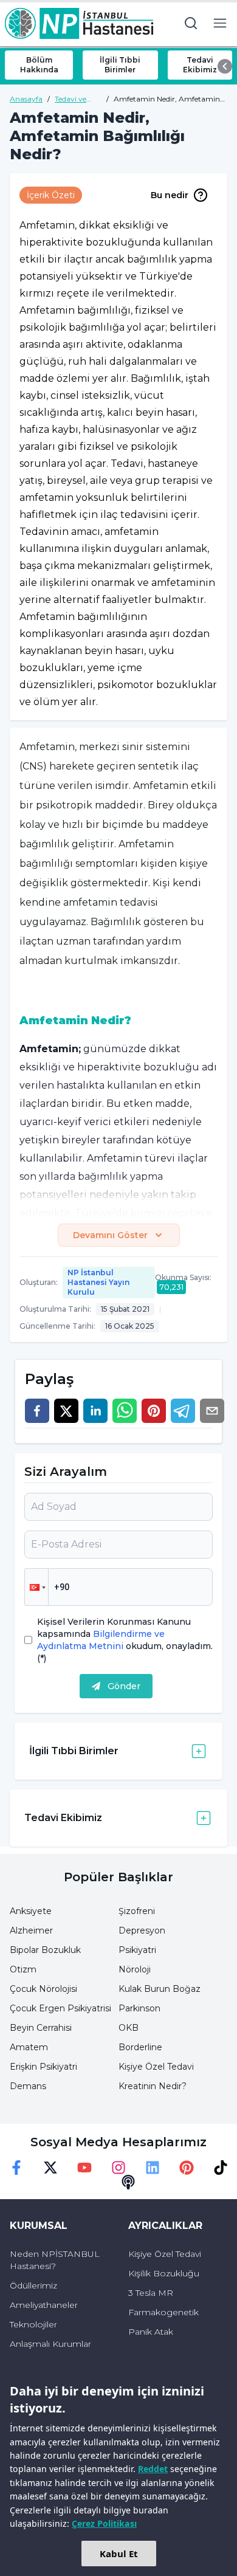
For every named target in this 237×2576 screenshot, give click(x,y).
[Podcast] (128, 2182)
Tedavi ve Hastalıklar (73, 99)
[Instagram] (118, 2168)
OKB (129, 2028)
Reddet (153, 2469)
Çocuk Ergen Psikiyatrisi (60, 2008)
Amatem (29, 2047)
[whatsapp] (125, 1411)
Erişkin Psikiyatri (43, 2067)
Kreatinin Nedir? (153, 2086)
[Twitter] (50, 2168)
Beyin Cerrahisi (41, 2028)
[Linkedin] (153, 2168)
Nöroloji (135, 1969)
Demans (28, 2086)
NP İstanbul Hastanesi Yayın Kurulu (98, 1282)
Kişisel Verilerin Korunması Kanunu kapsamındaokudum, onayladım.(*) (125, 1640)
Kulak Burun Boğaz (160, 1989)
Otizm (23, 1969)
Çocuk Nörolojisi (43, 1989)
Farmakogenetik (163, 2312)
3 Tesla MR (151, 2293)
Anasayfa (26, 99)
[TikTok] (221, 2168)
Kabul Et (119, 2554)
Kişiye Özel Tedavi (156, 2067)
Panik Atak (151, 2332)
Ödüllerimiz (33, 2285)
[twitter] (66, 1411)
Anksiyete (31, 1911)
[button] (36, 1587)
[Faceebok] (16, 2168)
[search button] (191, 23)
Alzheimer (31, 1930)
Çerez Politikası (104, 2523)
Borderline (140, 2047)
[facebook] (37, 1411)
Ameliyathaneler (44, 2305)
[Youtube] (84, 2168)
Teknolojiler (33, 2324)
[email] (212, 1411)
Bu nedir (170, 195)
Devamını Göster (110, 1235)
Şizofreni (137, 1911)
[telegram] (183, 1411)
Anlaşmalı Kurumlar (50, 2344)
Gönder (124, 1686)
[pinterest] (154, 1411)
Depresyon (142, 1930)
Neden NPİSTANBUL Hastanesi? (55, 2260)
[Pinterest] (187, 2168)
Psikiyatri (137, 1950)
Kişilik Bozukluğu (164, 2273)
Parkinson (139, 2008)
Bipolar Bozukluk (45, 1950)
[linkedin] (95, 1411)
